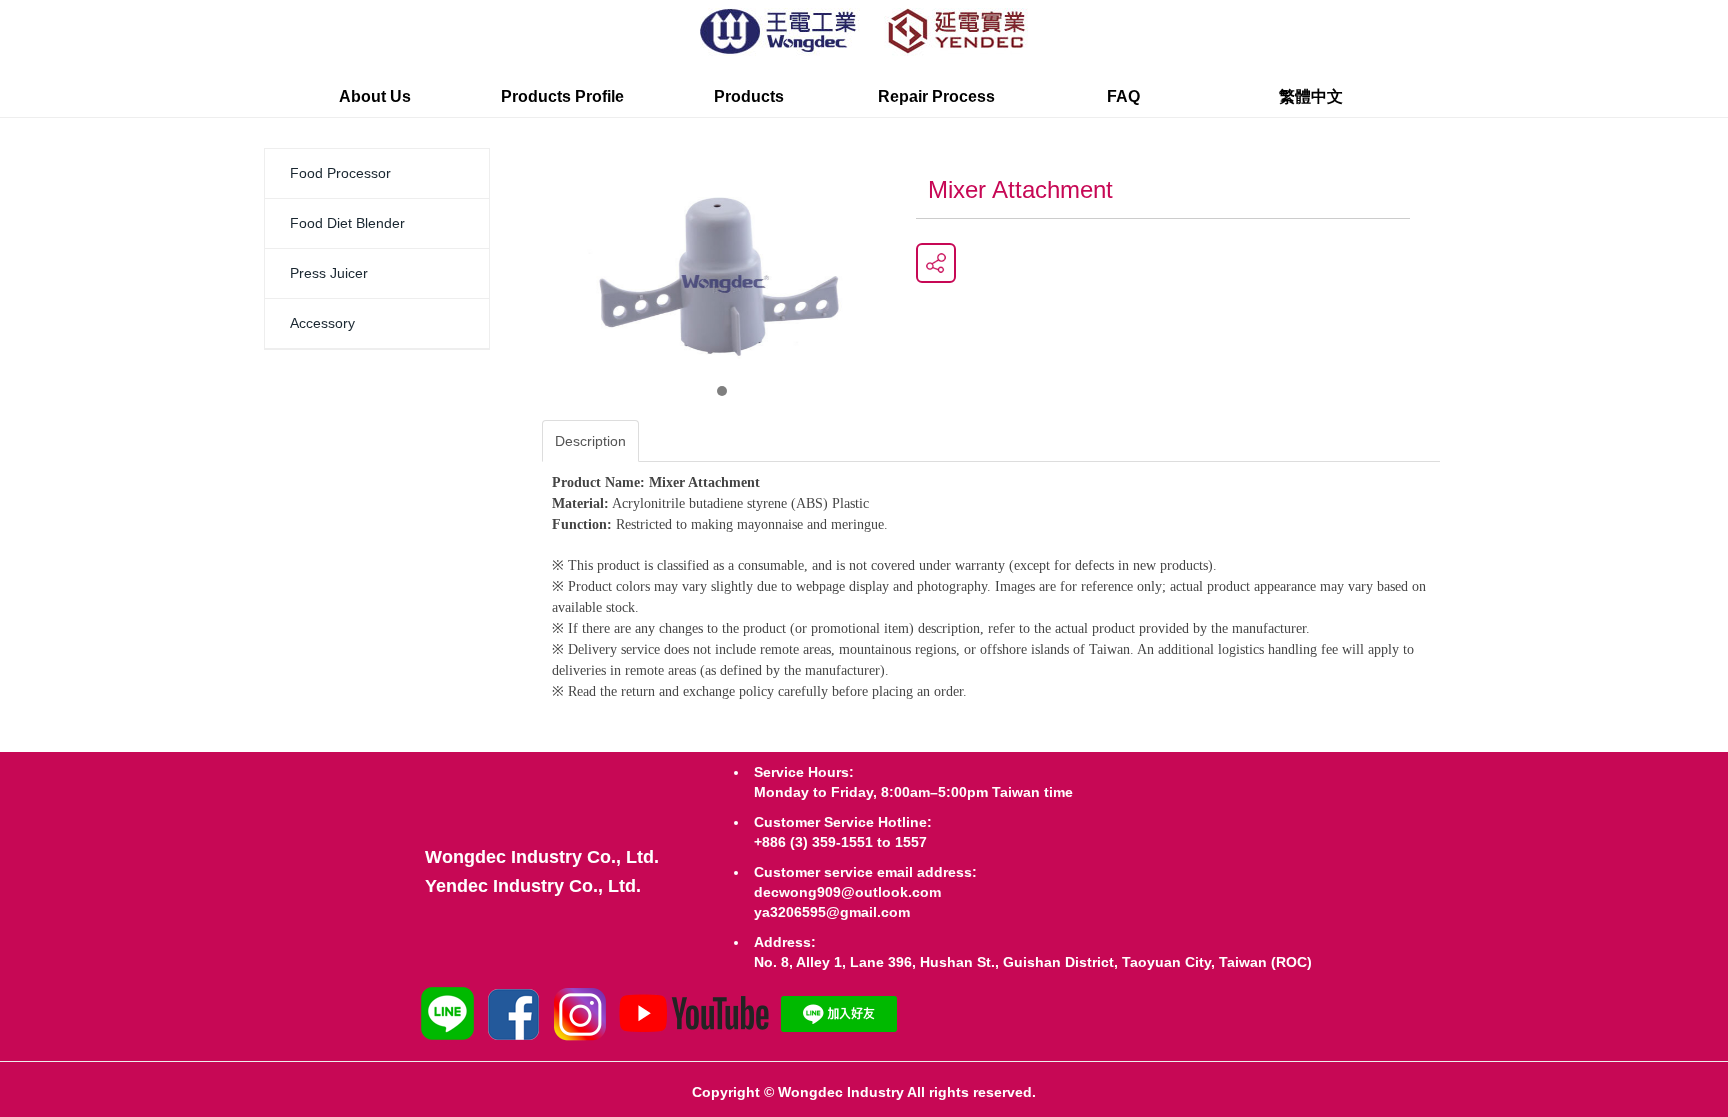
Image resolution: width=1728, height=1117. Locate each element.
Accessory (322, 323)
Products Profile (562, 96)
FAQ (1123, 96)
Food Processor (340, 173)
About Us (375, 96)
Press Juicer (329, 273)
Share (936, 263)
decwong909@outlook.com (847, 892)
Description (590, 441)
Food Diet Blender (347, 223)
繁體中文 (1311, 96)
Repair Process (936, 96)
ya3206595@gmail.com (832, 912)
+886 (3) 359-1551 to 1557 (840, 842)
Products (749, 96)
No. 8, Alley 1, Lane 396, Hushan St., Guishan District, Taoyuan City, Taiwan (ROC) (1033, 962)
